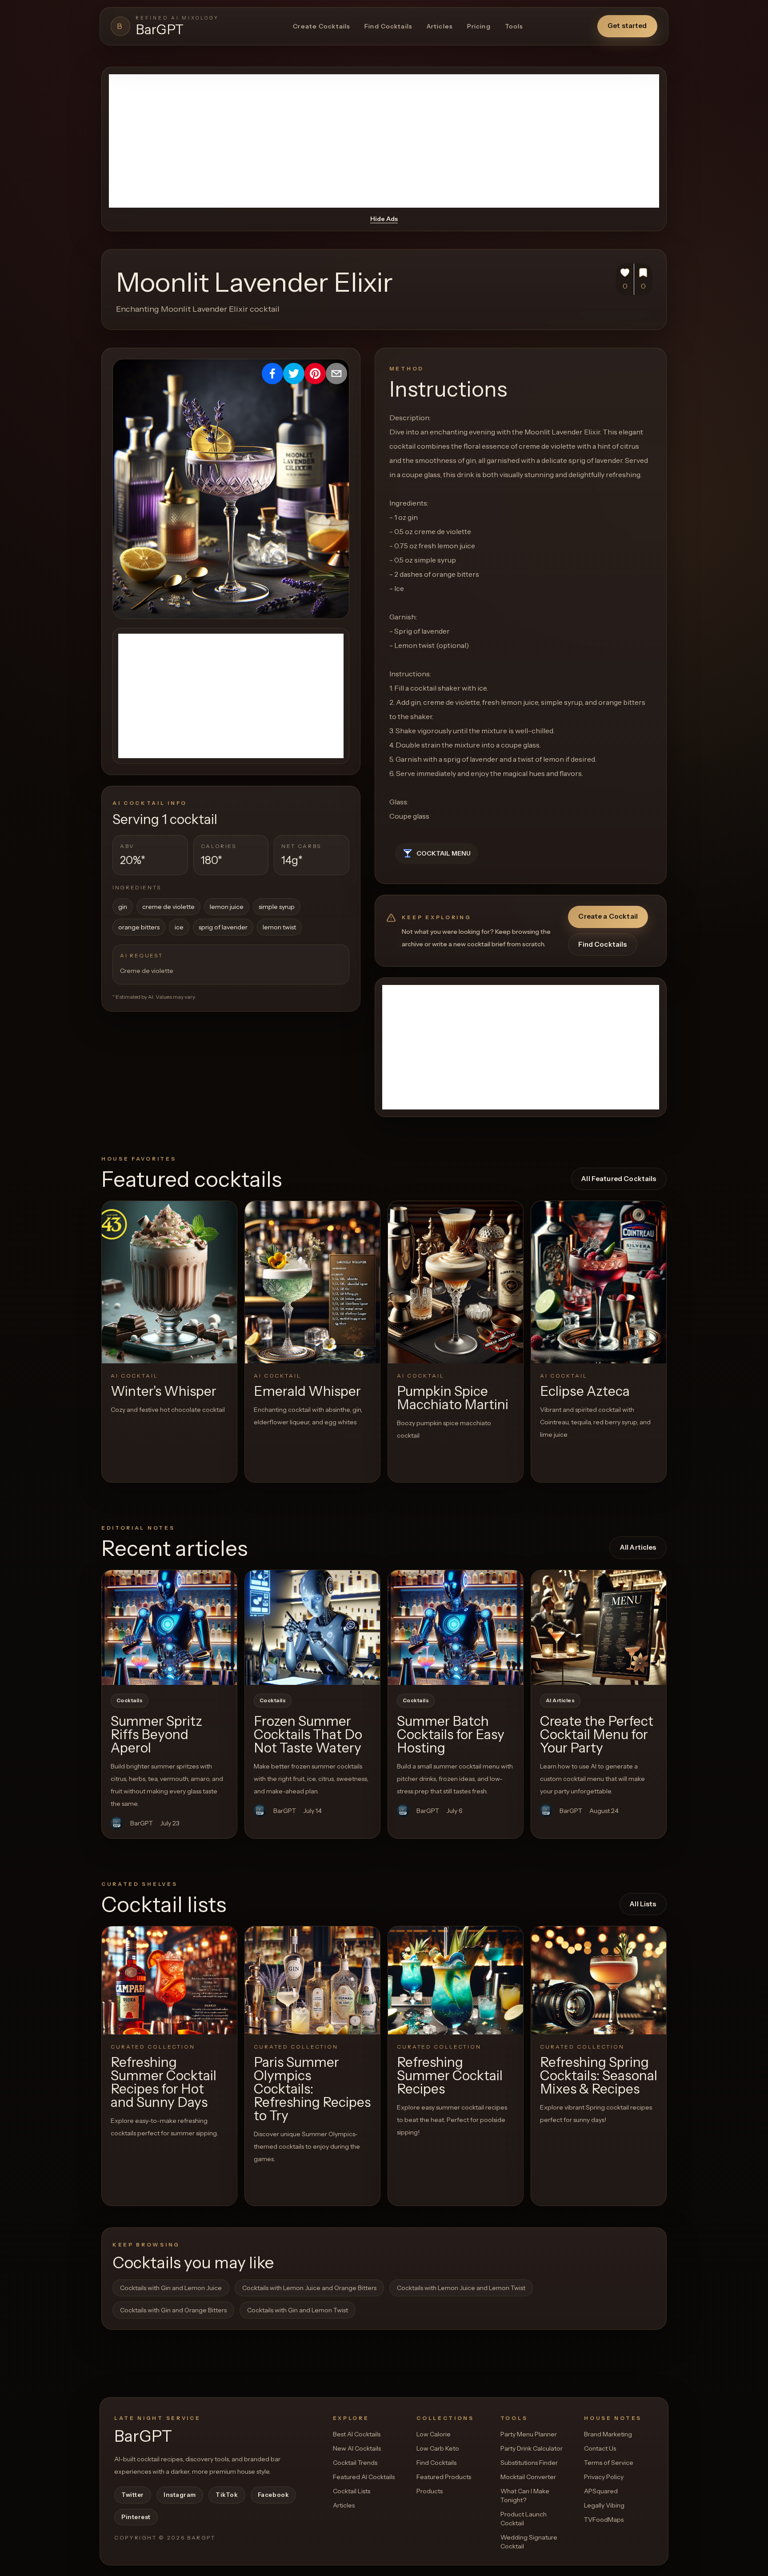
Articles (440, 26)
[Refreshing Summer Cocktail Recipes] (456, 1980)
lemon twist (279, 927)
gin (123, 907)
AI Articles (560, 1700)
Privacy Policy (604, 2477)
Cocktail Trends (355, 2463)
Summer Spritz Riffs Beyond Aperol (156, 1734)
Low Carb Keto (438, 2448)
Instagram (180, 2495)
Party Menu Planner (529, 2434)
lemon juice (227, 907)
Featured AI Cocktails (364, 2477)
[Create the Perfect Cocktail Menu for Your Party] (599, 1628)
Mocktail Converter (528, 2477)
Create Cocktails (322, 26)
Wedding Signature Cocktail (529, 2542)
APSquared (601, 2491)
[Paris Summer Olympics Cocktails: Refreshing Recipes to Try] (312, 1980)
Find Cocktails (388, 26)
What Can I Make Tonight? (525, 2496)
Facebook (273, 2495)
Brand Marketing (608, 2434)
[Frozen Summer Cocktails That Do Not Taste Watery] (312, 1628)
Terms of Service (609, 2463)
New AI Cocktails (357, 2448)
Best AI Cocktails (357, 2434)
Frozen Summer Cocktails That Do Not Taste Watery (308, 1734)
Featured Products (444, 2477)
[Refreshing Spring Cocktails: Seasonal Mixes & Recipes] (599, 1980)
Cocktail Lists (352, 2491)
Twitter (133, 2495)
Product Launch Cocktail (524, 2519)
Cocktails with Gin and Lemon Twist (298, 2310)
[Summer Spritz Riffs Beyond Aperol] (169, 1628)
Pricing (479, 26)
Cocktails (130, 1700)
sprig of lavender (223, 927)
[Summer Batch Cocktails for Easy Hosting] (456, 1628)
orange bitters (139, 927)
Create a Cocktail (608, 916)
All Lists (643, 1904)
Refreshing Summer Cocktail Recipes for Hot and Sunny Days (164, 2082)
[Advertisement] (384, 141)
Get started (627, 26)
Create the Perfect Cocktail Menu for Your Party (597, 1734)
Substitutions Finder (529, 2463)
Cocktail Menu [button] (444, 853)
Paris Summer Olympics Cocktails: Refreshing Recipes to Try (312, 2089)
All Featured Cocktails (619, 1179)
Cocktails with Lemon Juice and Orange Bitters (309, 2288)
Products (430, 2491)
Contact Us (600, 2448)
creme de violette (168, 907)
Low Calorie (434, 2434)
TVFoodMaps (604, 2520)
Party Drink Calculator (532, 2448)
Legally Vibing (604, 2505)
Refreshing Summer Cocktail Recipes (450, 2076)
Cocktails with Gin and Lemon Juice (171, 2288)
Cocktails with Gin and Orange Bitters (173, 2310)
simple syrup (277, 907)
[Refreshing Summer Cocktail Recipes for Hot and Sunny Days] (169, 1980)
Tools (514, 26)
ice (179, 927)
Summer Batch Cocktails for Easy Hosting (451, 1734)
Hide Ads (384, 219)
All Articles (638, 1547)
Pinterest (136, 2517)
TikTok (227, 2495)
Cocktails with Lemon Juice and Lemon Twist (461, 2288)
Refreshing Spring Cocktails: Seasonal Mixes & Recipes (599, 2076)
